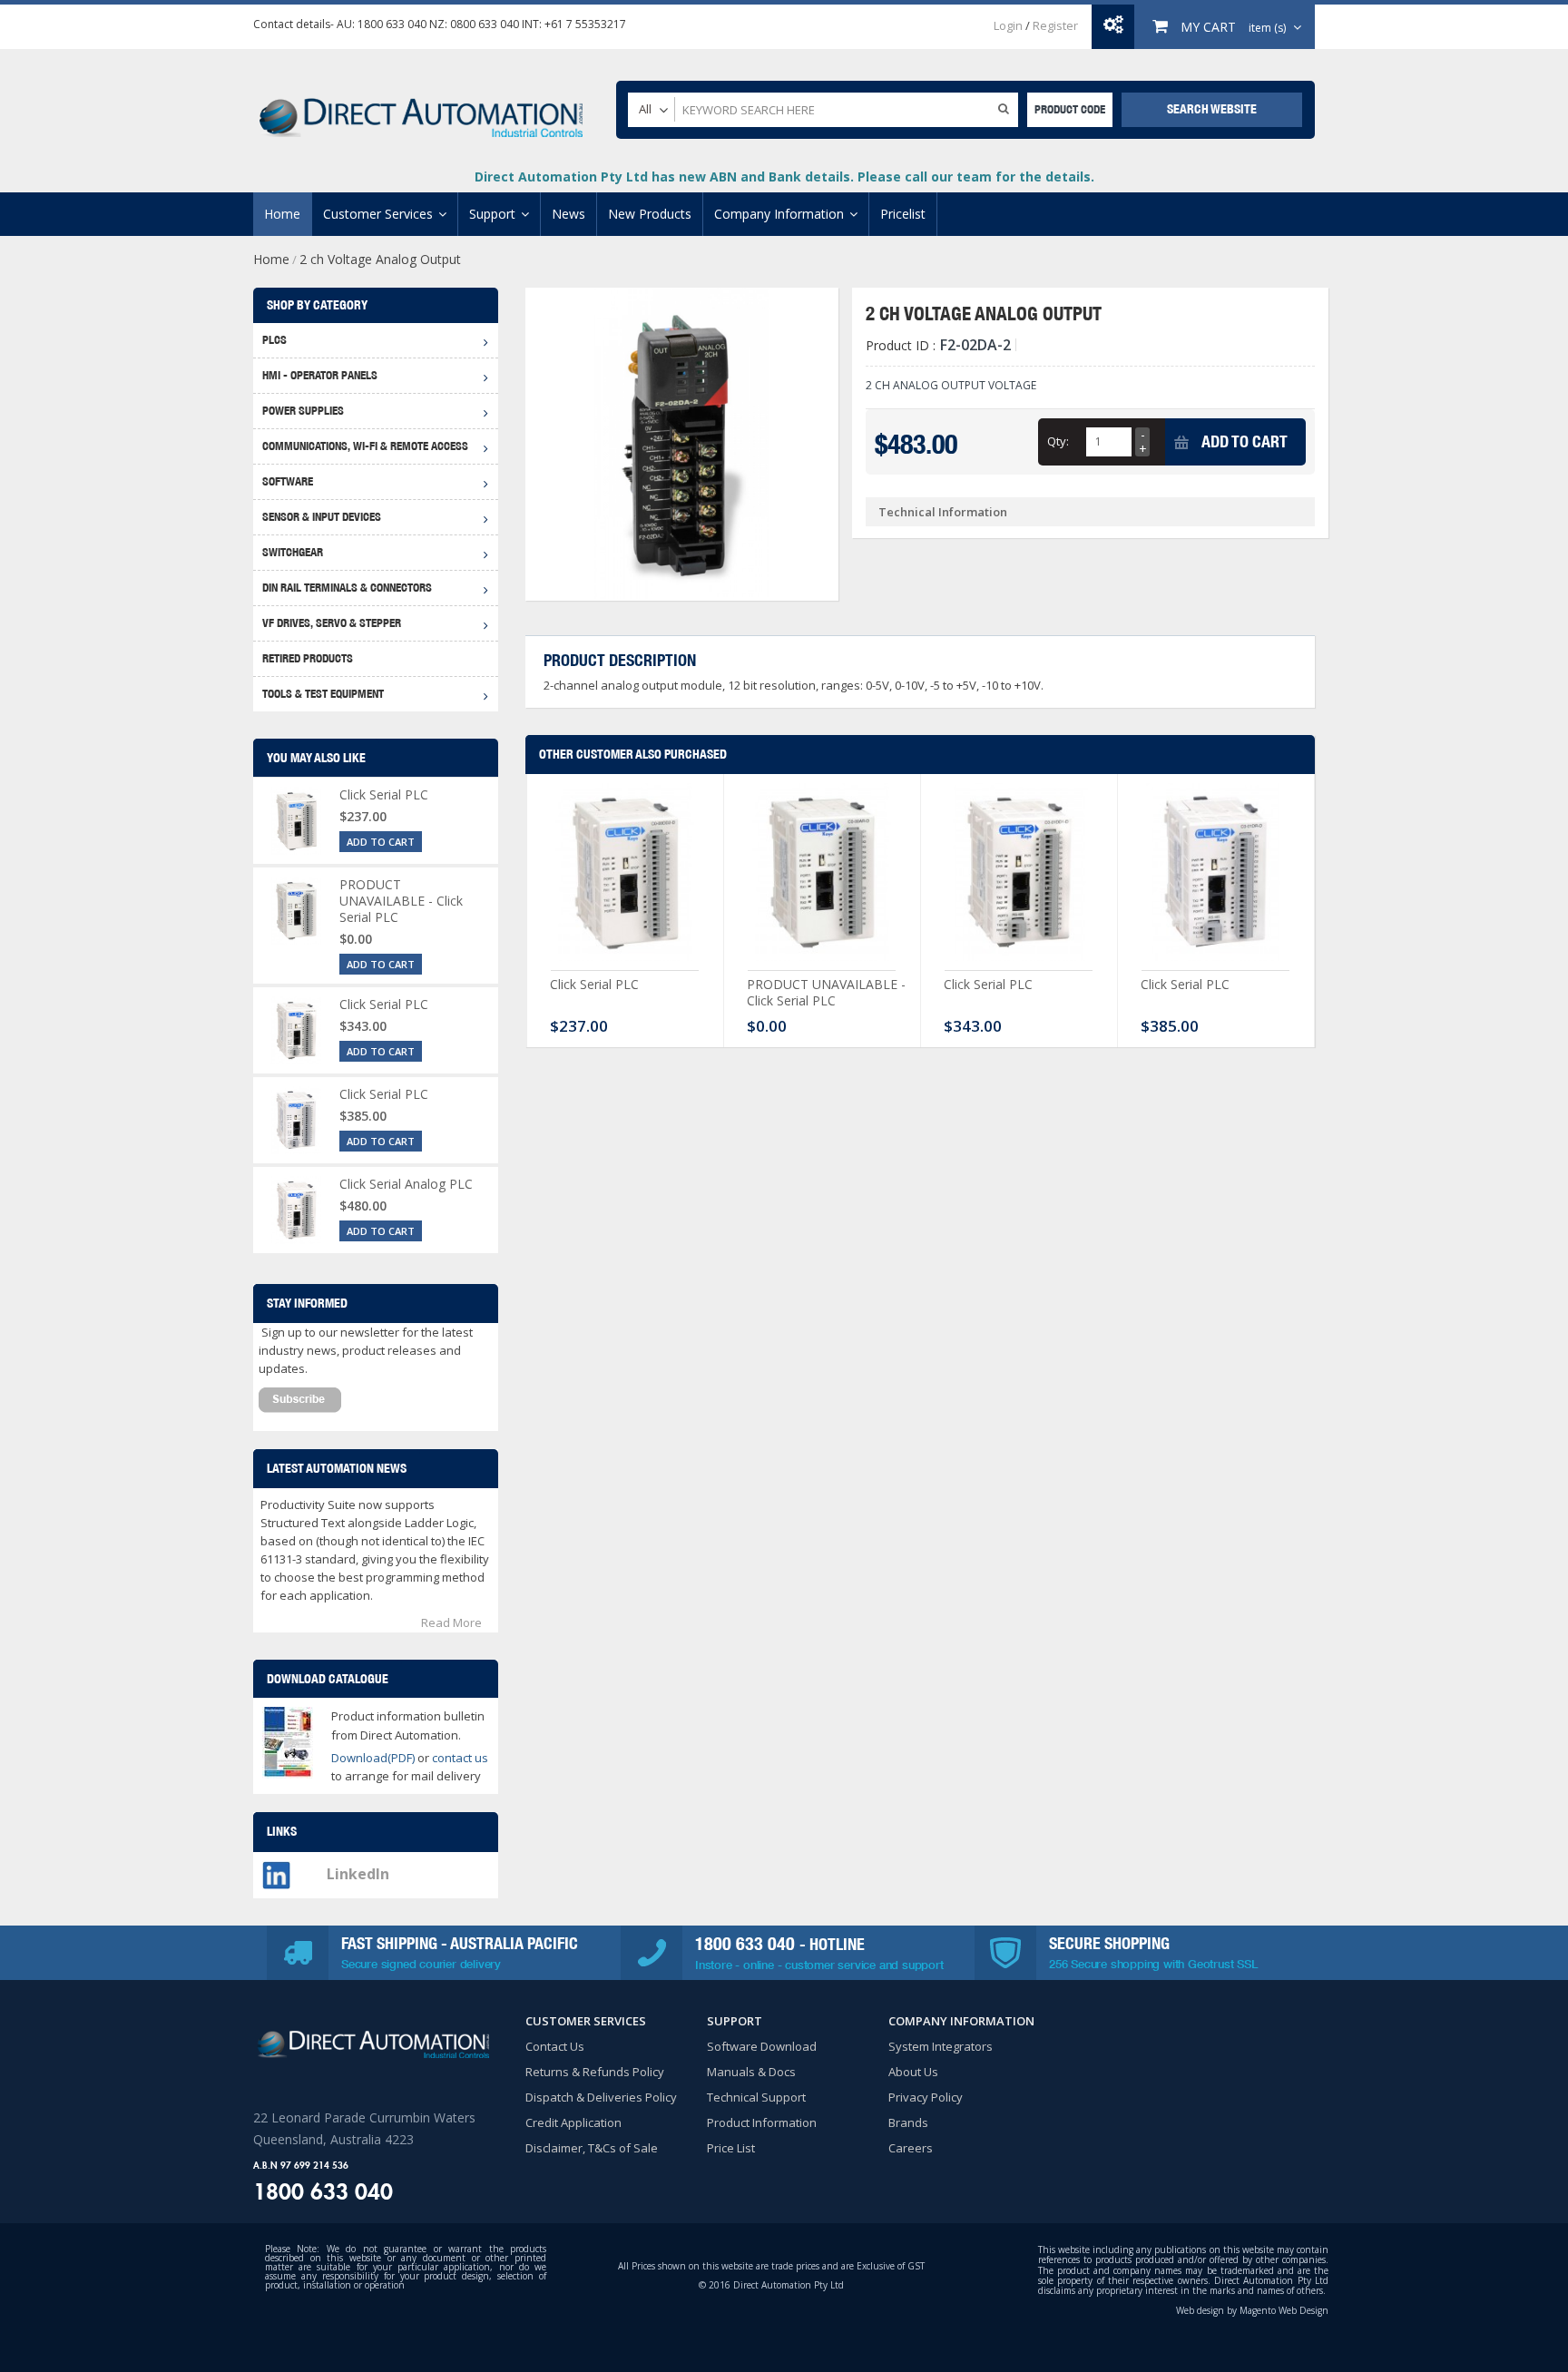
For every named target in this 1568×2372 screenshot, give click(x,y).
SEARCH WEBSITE (1212, 109)
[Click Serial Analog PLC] (296, 1210)
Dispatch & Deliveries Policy (601, 2097)
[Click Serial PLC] (625, 877)
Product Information (762, 2122)
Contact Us (555, 2046)
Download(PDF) (373, 1758)
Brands (908, 2122)
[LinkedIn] (276, 1870)
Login (1008, 25)
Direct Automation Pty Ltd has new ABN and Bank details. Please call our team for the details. (784, 176)
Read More (451, 1622)
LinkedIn (358, 1874)
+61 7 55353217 (585, 24)
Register (1055, 25)
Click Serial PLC (594, 984)
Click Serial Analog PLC (406, 1184)
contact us (460, 1758)
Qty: (1058, 441)
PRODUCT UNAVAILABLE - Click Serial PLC (826, 992)
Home (271, 259)
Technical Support (756, 2097)
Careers (911, 2148)
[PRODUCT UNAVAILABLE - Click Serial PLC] (822, 877)
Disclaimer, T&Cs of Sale (592, 2148)
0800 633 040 (485, 24)
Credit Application (573, 2122)
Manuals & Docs (751, 2072)
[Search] (1004, 108)
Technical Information (943, 512)
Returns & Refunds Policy (595, 2072)
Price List (731, 2148)
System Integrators (941, 2046)
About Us (913, 2072)
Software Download (762, 2046)
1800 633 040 (392, 24)
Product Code (1070, 109)
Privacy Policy (926, 2097)
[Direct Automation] (421, 109)
